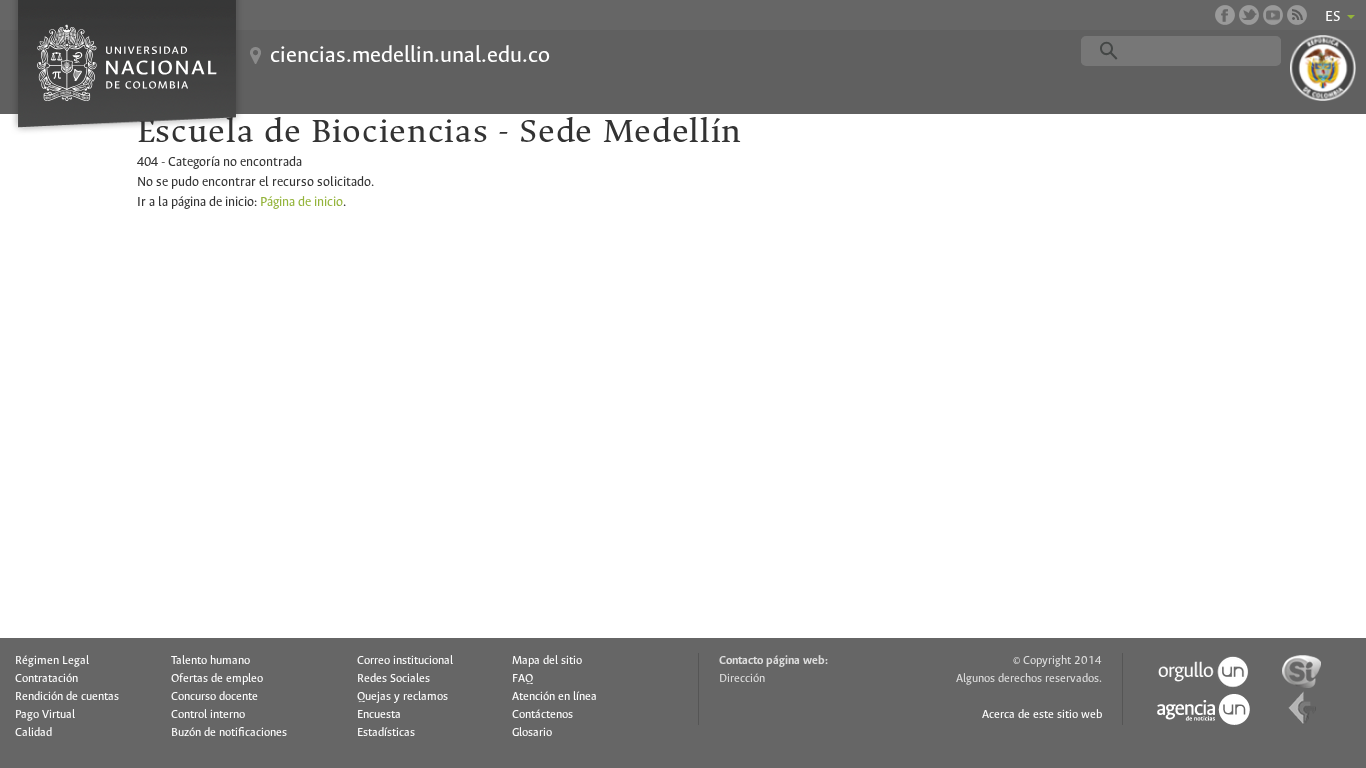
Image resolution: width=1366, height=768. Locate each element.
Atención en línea (554, 697)
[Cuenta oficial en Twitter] (1249, 15)
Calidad (33, 733)
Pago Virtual (45, 715)
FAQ (522, 679)
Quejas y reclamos (402, 697)
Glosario (532, 733)
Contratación (46, 679)
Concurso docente (214, 697)
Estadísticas (386, 733)
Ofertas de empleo (217, 679)
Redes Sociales (393, 679)
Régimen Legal (52, 661)
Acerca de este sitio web (1042, 715)
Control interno (208, 715)
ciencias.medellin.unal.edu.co (410, 56)
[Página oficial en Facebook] (1225, 15)
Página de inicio (301, 202)
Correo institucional (405, 661)
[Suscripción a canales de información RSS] (1297, 15)
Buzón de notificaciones (229, 733)
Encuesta (379, 715)
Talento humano (210, 661)
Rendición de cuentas (67, 697)
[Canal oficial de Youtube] (1273, 15)
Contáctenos (542, 715)
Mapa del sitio (547, 661)
